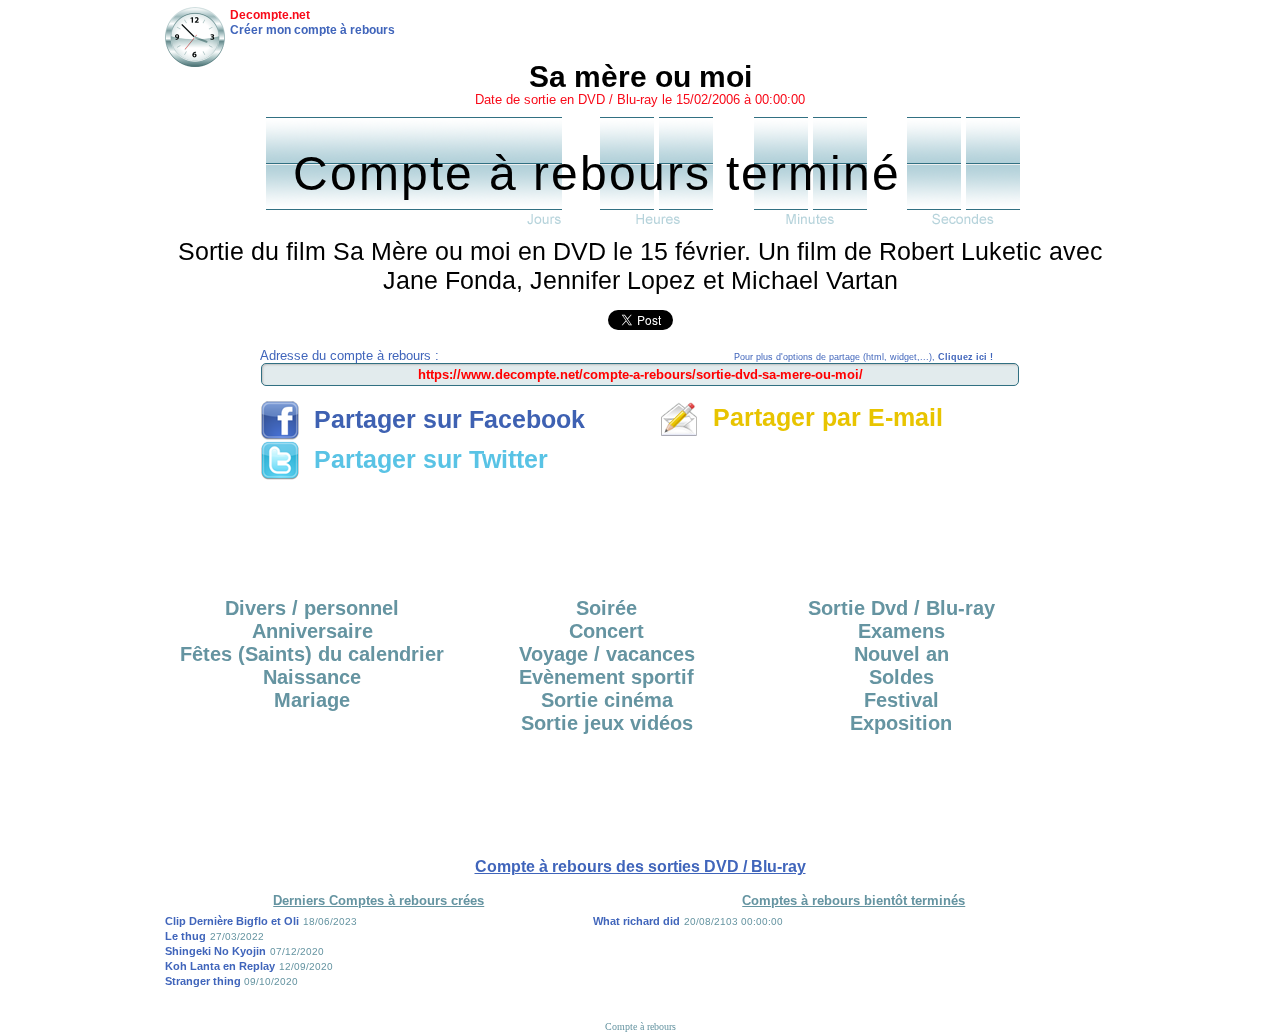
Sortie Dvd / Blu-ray (901, 608)
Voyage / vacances (607, 654)
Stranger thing (204, 981)
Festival (901, 700)
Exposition (901, 723)
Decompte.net (270, 15)
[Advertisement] (640, 532)
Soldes (901, 677)
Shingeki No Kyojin (215, 951)
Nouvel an (901, 654)
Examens (901, 631)
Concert (606, 631)
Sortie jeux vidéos (607, 723)
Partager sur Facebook (442, 419)
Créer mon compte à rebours (312, 30)
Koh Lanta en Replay (220, 966)
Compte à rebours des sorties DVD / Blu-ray (640, 866)
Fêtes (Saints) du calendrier (312, 654)
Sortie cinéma (607, 700)
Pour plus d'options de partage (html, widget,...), (863, 357)
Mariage (312, 700)
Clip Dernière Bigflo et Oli (232, 921)
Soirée (606, 608)
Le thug (185, 936)
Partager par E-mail (821, 417)
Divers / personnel (312, 608)
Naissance (312, 677)
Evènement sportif (606, 677)
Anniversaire (312, 631)
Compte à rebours (640, 1026)
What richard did (636, 921)
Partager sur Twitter (424, 459)
